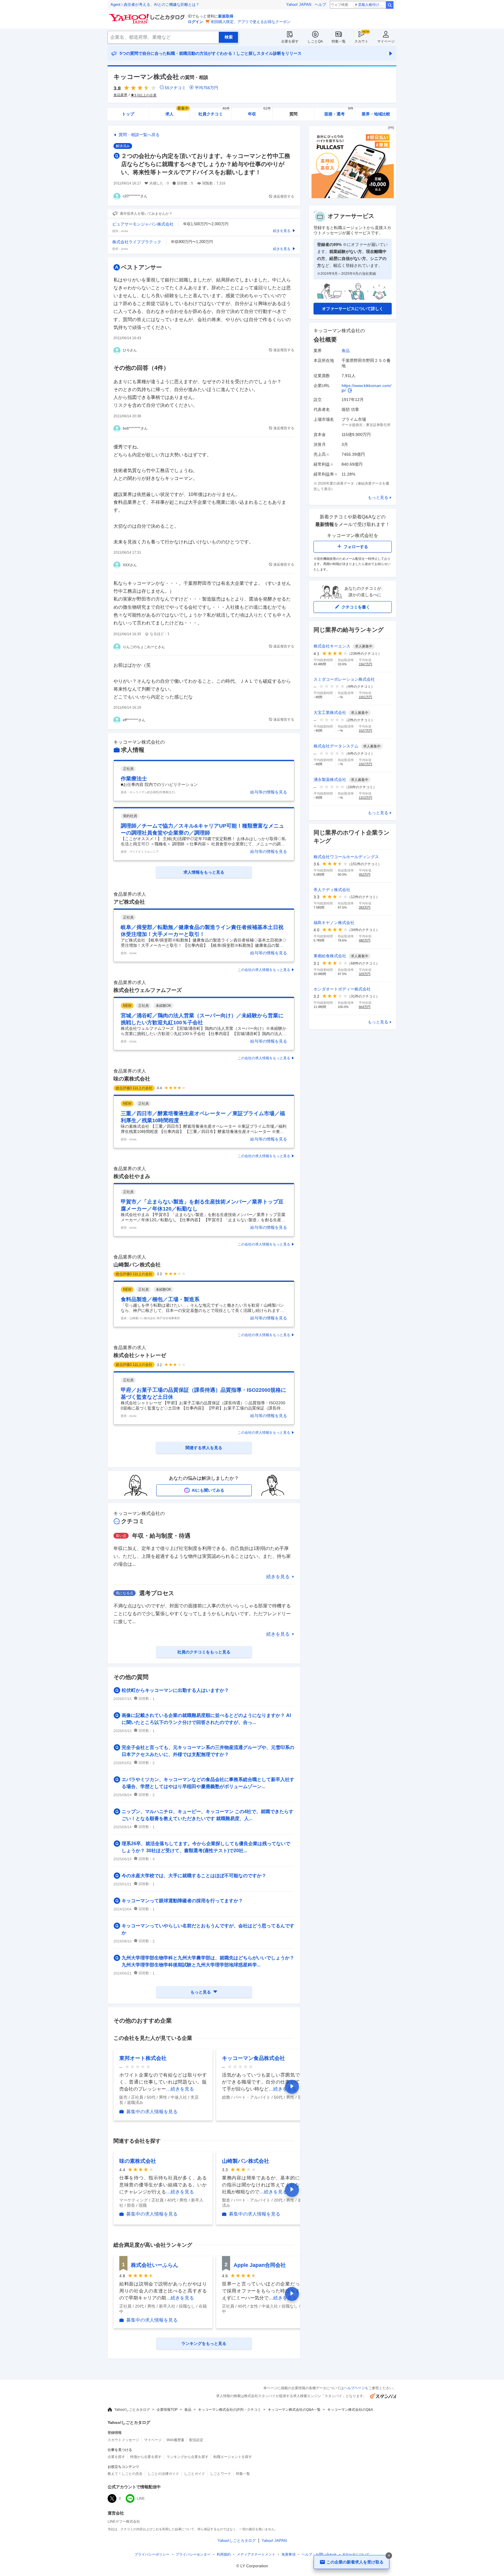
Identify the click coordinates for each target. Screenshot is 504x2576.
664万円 (365, 1007)
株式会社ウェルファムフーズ (148, 990)
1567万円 (365, 664)
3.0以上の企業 (145, 95)
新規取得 (226, 16)
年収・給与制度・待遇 (161, 1536)
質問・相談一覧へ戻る (139, 135)
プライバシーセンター (193, 2554)
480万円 (365, 940)
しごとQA (315, 41)
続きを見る (278, 1577)
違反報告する (284, 196)
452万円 (365, 874)
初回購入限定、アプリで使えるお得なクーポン (251, 22)
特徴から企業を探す (146, 2457)
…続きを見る (180, 2089)
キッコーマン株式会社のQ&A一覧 (294, 2410)
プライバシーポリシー (152, 2554)
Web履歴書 (175, 2440)
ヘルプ (320, 5)
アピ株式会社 (129, 902)
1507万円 (365, 764)
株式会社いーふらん (155, 2265)
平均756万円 (206, 88)
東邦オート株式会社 (143, 2058)
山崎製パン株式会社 (137, 1265)
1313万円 (365, 798)
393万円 (365, 907)
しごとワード (220, 2474)
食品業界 (120, 95)
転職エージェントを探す (233, 2457)
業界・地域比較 (376, 114)
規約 (224, 2554)
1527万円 (365, 731)
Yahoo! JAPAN (299, 5)
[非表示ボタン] (389, 2556)
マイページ (386, 41)
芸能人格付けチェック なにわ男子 (372, 5)
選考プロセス (157, 1593)
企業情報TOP (167, 2410)
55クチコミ (175, 88)
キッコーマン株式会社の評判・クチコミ (230, 2410)
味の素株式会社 (132, 1079)
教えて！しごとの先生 (125, 2474)
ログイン (195, 22)
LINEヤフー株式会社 (124, 2522)
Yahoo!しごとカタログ (132, 2410)
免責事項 (288, 2554)
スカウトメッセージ (123, 2440)
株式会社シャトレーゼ (140, 1355)
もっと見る (378, 497)
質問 (293, 114)
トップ (128, 114)
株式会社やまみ (132, 1176)
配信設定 (196, 2440)
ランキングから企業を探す (188, 2457)
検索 (390, 5)
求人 (177, 112)
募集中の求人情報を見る (152, 2112)
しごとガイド (195, 2474)
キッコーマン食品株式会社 (253, 2058)
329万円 (365, 974)
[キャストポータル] (353, 197)
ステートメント (256, 2554)
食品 (346, 351)
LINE (141, 2498)
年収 (259, 112)
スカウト (361, 41)
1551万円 (365, 697)
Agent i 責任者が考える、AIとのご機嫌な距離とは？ (155, 5)
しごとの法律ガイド (163, 2474)
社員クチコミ (214, 112)
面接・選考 (339, 112)
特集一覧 (339, 41)
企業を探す (290, 41)
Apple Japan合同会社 (260, 2265)
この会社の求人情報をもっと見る (264, 970)
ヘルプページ (354, 2388)
